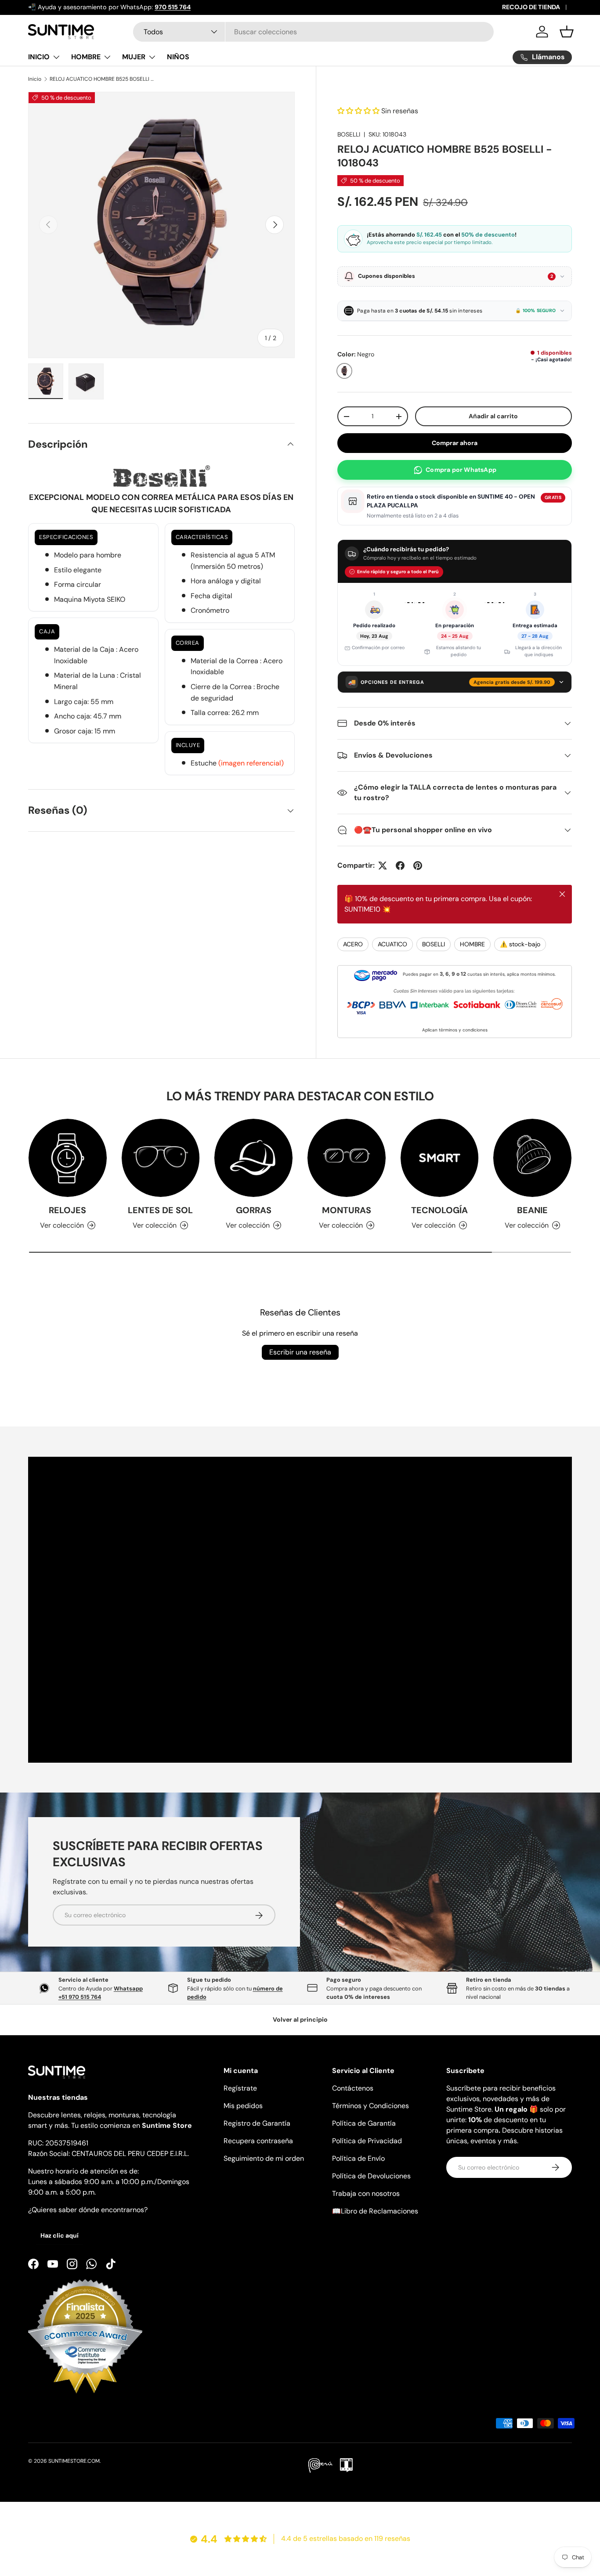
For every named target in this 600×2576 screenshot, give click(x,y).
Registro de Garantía (257, 2123)
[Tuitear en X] (383, 866)
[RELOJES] (68, 1158)
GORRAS (254, 1210)
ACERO (353, 944)
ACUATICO (392, 944)
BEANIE (532, 1210)
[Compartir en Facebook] (400, 866)
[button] (567, 32)
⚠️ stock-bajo (520, 944)
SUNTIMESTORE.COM (74, 2461)
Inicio (35, 79)
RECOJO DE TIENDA (531, 7)
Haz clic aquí (60, 2235)
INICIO (39, 57)
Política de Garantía (364, 2123)
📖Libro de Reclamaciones (375, 2211)
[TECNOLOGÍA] (440, 1158)
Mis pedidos (243, 2106)
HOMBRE (86, 57)
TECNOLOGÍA (439, 1210)
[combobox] (313, 32)
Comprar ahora (455, 443)
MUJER (134, 57)
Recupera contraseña (258, 2141)
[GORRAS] (253, 1158)
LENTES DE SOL (160, 1210)
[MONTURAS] (347, 1158)
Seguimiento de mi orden (264, 2158)
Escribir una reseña (300, 1352)
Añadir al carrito (493, 416)
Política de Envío (358, 2158)
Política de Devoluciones (371, 2176)
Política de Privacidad (367, 2141)
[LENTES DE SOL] (161, 1158)
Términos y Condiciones (370, 2106)
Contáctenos (353, 2088)
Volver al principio (300, 2019)
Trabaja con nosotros (366, 2193)
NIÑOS (178, 57)
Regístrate (240, 2088)
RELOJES (67, 1210)
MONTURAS (347, 1210)
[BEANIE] (532, 1158)
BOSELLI (349, 134)
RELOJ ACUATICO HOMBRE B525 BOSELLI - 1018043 (102, 79)
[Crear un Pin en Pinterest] (418, 866)
